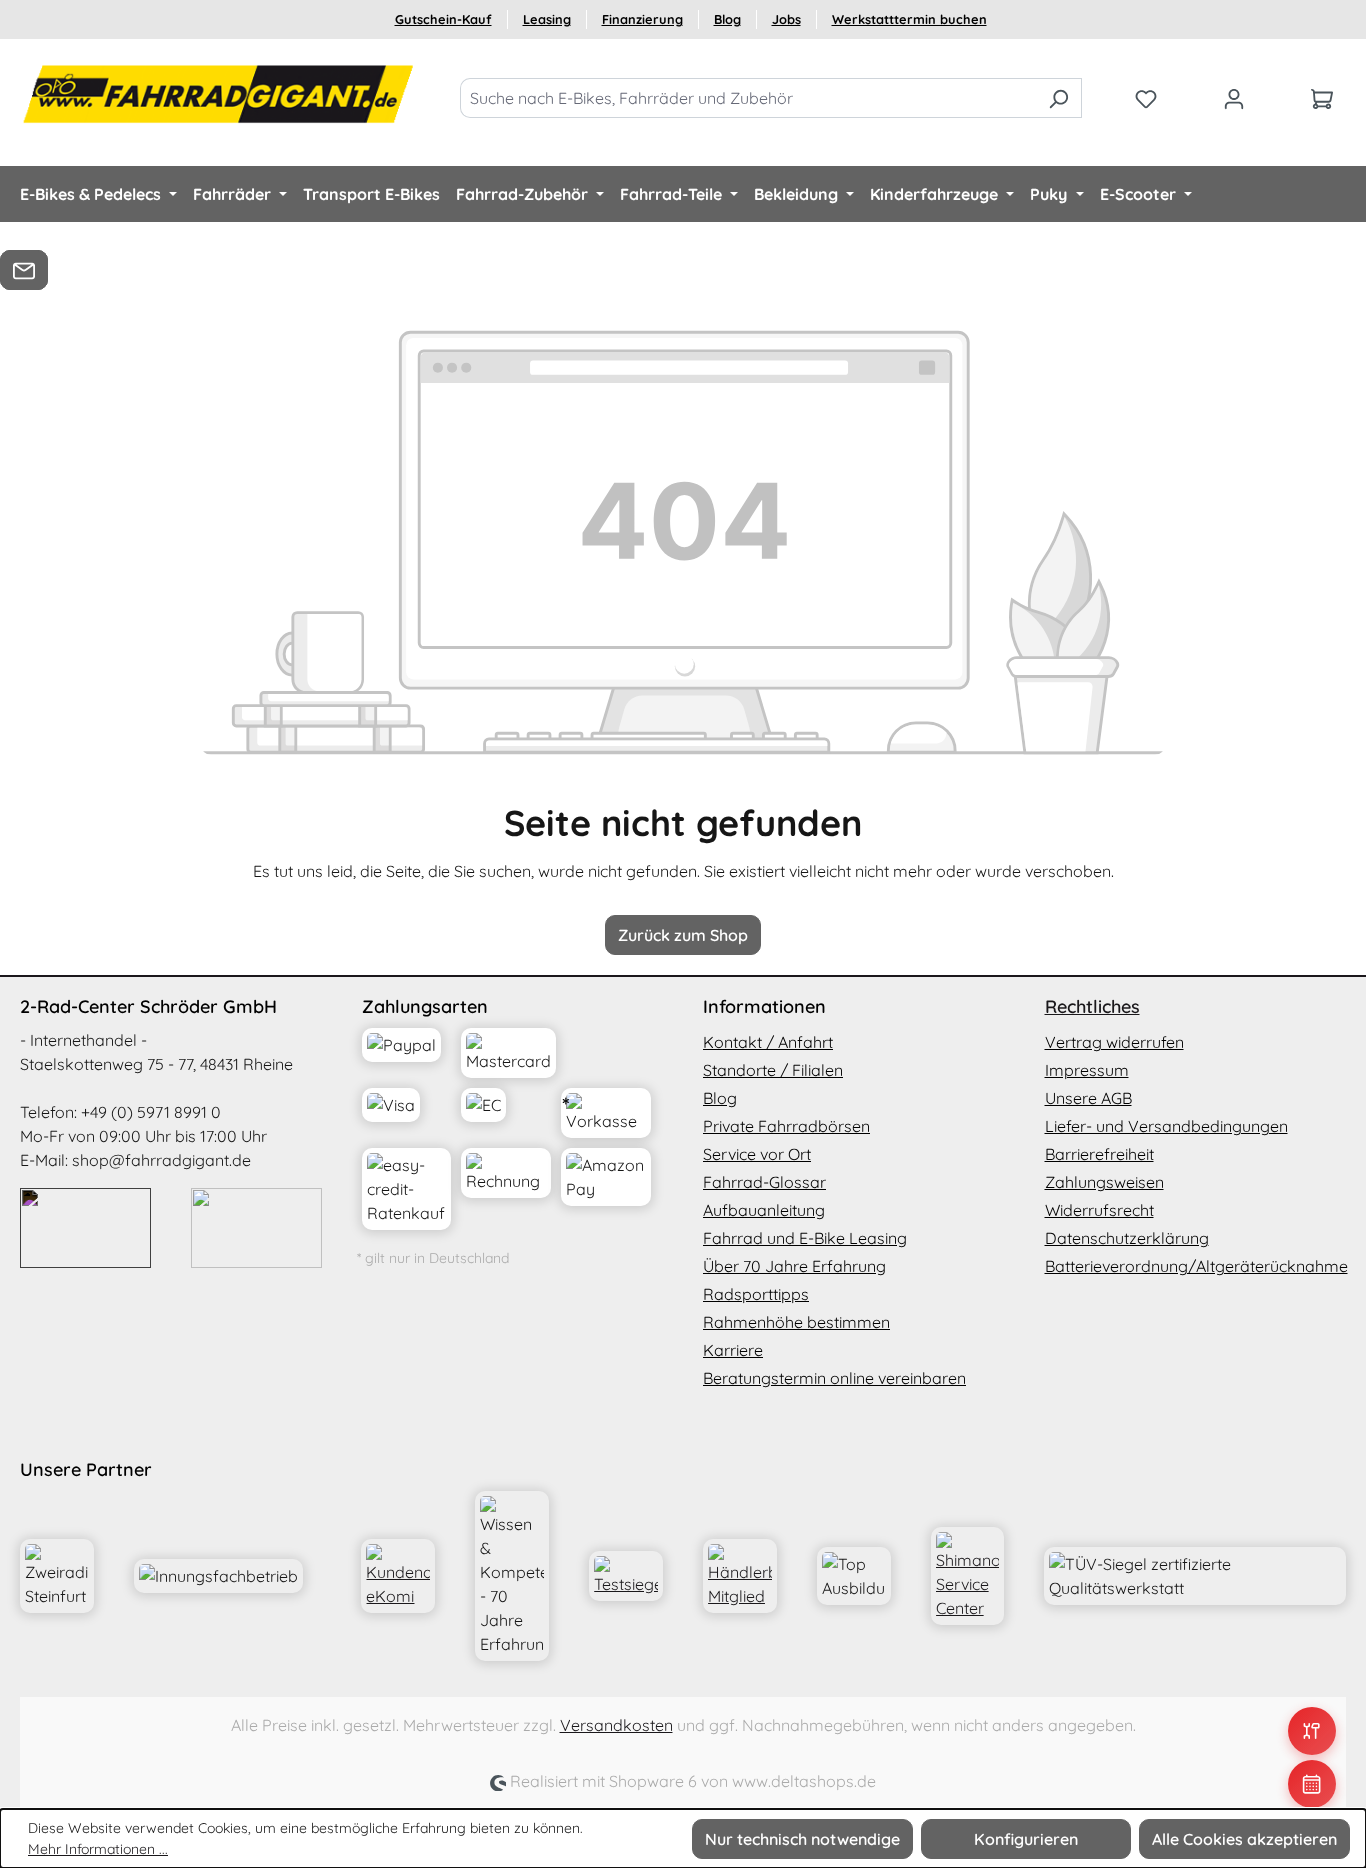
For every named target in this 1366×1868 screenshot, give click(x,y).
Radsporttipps (756, 1294)
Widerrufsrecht (1099, 1210)
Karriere (733, 1350)
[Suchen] (1058, 98)
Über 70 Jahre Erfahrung (794, 1266)
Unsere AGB (1088, 1098)
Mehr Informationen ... (98, 1849)
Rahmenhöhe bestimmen (796, 1322)
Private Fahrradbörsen (786, 1126)
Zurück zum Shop (683, 935)
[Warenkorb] (1322, 98)
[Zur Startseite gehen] (220, 94)
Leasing (547, 19)
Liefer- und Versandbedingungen (1166, 1126)
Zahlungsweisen (1104, 1182)
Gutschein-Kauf (443, 19)
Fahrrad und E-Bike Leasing (805, 1238)
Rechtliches (1092, 1006)
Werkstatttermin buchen (909, 19)
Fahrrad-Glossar (764, 1182)
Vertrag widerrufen (1114, 1042)
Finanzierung (642, 19)
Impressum (1087, 1070)
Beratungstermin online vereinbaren (834, 1378)
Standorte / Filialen (773, 1070)
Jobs (786, 19)
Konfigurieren (1026, 1839)
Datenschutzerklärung (1127, 1238)
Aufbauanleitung (764, 1210)
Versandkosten (616, 1725)
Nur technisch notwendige (802, 1839)
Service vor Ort (757, 1154)
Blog (727, 19)
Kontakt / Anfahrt (768, 1042)
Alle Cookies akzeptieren (1244, 1839)
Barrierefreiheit (1099, 1154)
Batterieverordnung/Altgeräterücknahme (1196, 1266)
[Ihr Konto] (1234, 98)
